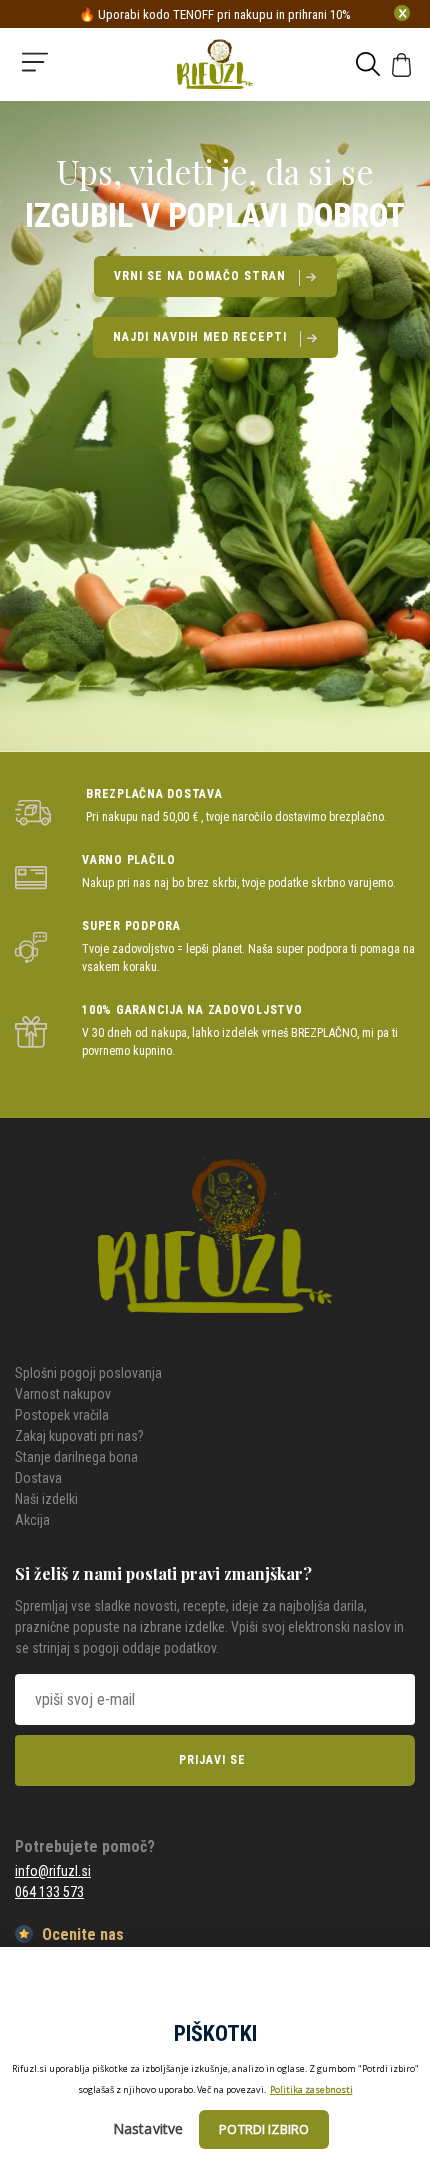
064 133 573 (49, 1892)
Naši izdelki (46, 1499)
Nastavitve (148, 2128)
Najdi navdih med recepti (200, 337)
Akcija (32, 1520)
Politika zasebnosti (311, 2089)
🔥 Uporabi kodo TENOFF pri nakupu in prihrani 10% (215, 14)
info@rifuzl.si (53, 1871)
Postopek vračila (62, 1415)
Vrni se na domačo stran (200, 276)
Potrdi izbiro (264, 2129)
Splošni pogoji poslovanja (88, 1373)
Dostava (38, 1478)
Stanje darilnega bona (76, 1457)
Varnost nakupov (63, 1394)
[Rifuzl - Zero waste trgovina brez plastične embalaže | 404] (215, 69)
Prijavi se (212, 1760)
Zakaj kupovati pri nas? (79, 1436)
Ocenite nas (81, 1934)
